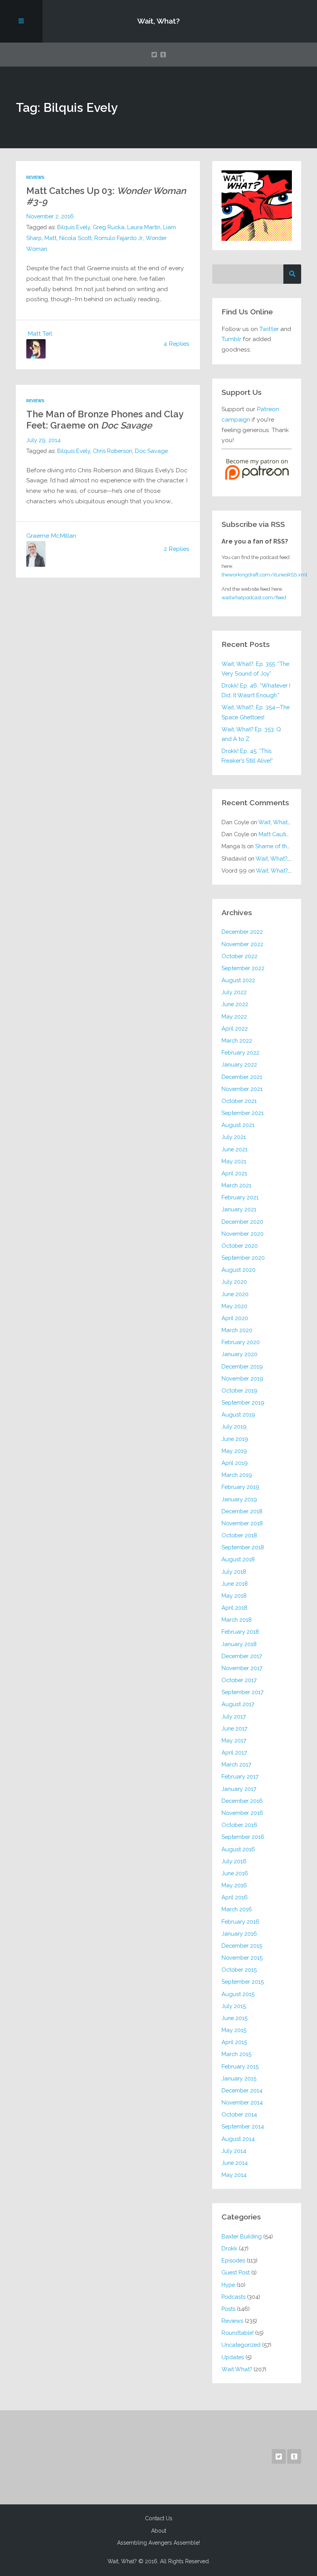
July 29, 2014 (43, 440)
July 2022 (234, 992)
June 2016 (235, 1873)
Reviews (35, 178)
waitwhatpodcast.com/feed (254, 597)
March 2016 (237, 1909)
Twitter (269, 329)
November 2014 (242, 2102)
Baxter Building (242, 2236)
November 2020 (243, 1234)
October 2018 (239, 1535)
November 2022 (242, 944)
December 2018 (242, 1511)
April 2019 (235, 1463)
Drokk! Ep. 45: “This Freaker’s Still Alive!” (247, 756)
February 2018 (240, 1632)
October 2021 (239, 1101)
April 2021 (234, 1173)
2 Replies (177, 549)
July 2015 (234, 2006)
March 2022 (237, 1040)
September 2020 (243, 1258)
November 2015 (242, 1958)
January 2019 (239, 1499)
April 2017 (234, 1752)
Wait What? (237, 2369)
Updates (233, 2357)
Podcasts (233, 2297)
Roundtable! (238, 2333)
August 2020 (239, 1270)
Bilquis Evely (74, 227)
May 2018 (234, 1596)
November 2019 (242, 1378)
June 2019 (235, 1439)
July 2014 (234, 2151)
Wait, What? (158, 21)
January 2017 (239, 1789)
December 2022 (242, 932)
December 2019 (242, 1366)
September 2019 (243, 1402)
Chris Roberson (112, 451)
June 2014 (235, 2163)
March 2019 (237, 1475)
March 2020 (237, 1330)
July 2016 (234, 1861)
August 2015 (238, 1994)
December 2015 (242, 1946)
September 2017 (243, 1692)
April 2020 (235, 1318)
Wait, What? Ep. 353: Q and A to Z (251, 734)
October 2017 (239, 1680)
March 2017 (236, 1764)
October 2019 (239, 1390)
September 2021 (243, 1113)
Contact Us (159, 2518)
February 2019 (240, 1487)
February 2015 (240, 2066)
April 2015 (234, 2042)
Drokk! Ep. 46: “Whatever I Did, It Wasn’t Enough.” (256, 690)
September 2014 (243, 2126)
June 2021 (234, 1149)
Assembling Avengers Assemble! (158, 2543)
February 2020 (241, 1342)
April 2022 (235, 1028)
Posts (228, 2309)
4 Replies (176, 344)
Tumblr (231, 339)
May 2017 (234, 1740)
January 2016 (239, 1934)
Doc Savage (151, 451)
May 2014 (234, 2175)
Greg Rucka (109, 227)
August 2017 (238, 1704)
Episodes (233, 2260)
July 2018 (234, 1572)
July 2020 (234, 1282)
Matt (50, 238)
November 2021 (242, 1089)
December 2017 (242, 1656)
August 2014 (238, 2139)
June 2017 (234, 1728)
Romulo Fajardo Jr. (119, 238)
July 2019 (234, 1426)
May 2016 (234, 1885)
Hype (228, 2285)
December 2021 (242, 1077)
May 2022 (234, 1016)
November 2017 (242, 1668)
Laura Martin (144, 227)
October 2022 (239, 956)
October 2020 (240, 1246)
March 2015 (236, 2054)
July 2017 (234, 1716)
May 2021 (234, 1161)
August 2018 (238, 1559)
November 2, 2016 (50, 216)
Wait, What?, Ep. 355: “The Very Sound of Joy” (255, 669)
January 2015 (239, 2078)
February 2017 (240, 1776)
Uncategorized (241, 2345)
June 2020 (235, 1294)
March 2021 (236, 1185)
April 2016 (235, 1897)
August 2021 (238, 1125)
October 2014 (239, 2114)
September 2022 (243, 968)
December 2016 (242, 1801)
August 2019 (238, 1414)
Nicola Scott (75, 238)
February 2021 (240, 1197)
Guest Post (236, 2272)
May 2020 (234, 1306)
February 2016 (240, 1922)
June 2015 (234, 2018)
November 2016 (242, 1813)
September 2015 (243, 1982)
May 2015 (234, 2030)
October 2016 (239, 1825)
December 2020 (242, 1222)
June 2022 (235, 1004)
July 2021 (234, 1137)
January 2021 (239, 1209)
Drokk (229, 2248)
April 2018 (234, 1608)
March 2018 (237, 1620)
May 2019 (234, 1451)
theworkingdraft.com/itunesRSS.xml (264, 575)
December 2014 (242, 2090)
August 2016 (238, 1849)
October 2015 (239, 1970)
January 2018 (239, 1644)
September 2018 (243, 1547)
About (159, 2531)
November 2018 (242, 1523)
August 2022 (238, 980)
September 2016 (243, 1837)
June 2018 (235, 1584)
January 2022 (239, 1064)
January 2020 (239, 1354)
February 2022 (240, 1052)
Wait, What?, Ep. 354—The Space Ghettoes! (256, 712)
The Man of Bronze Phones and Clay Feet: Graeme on (105, 420)
